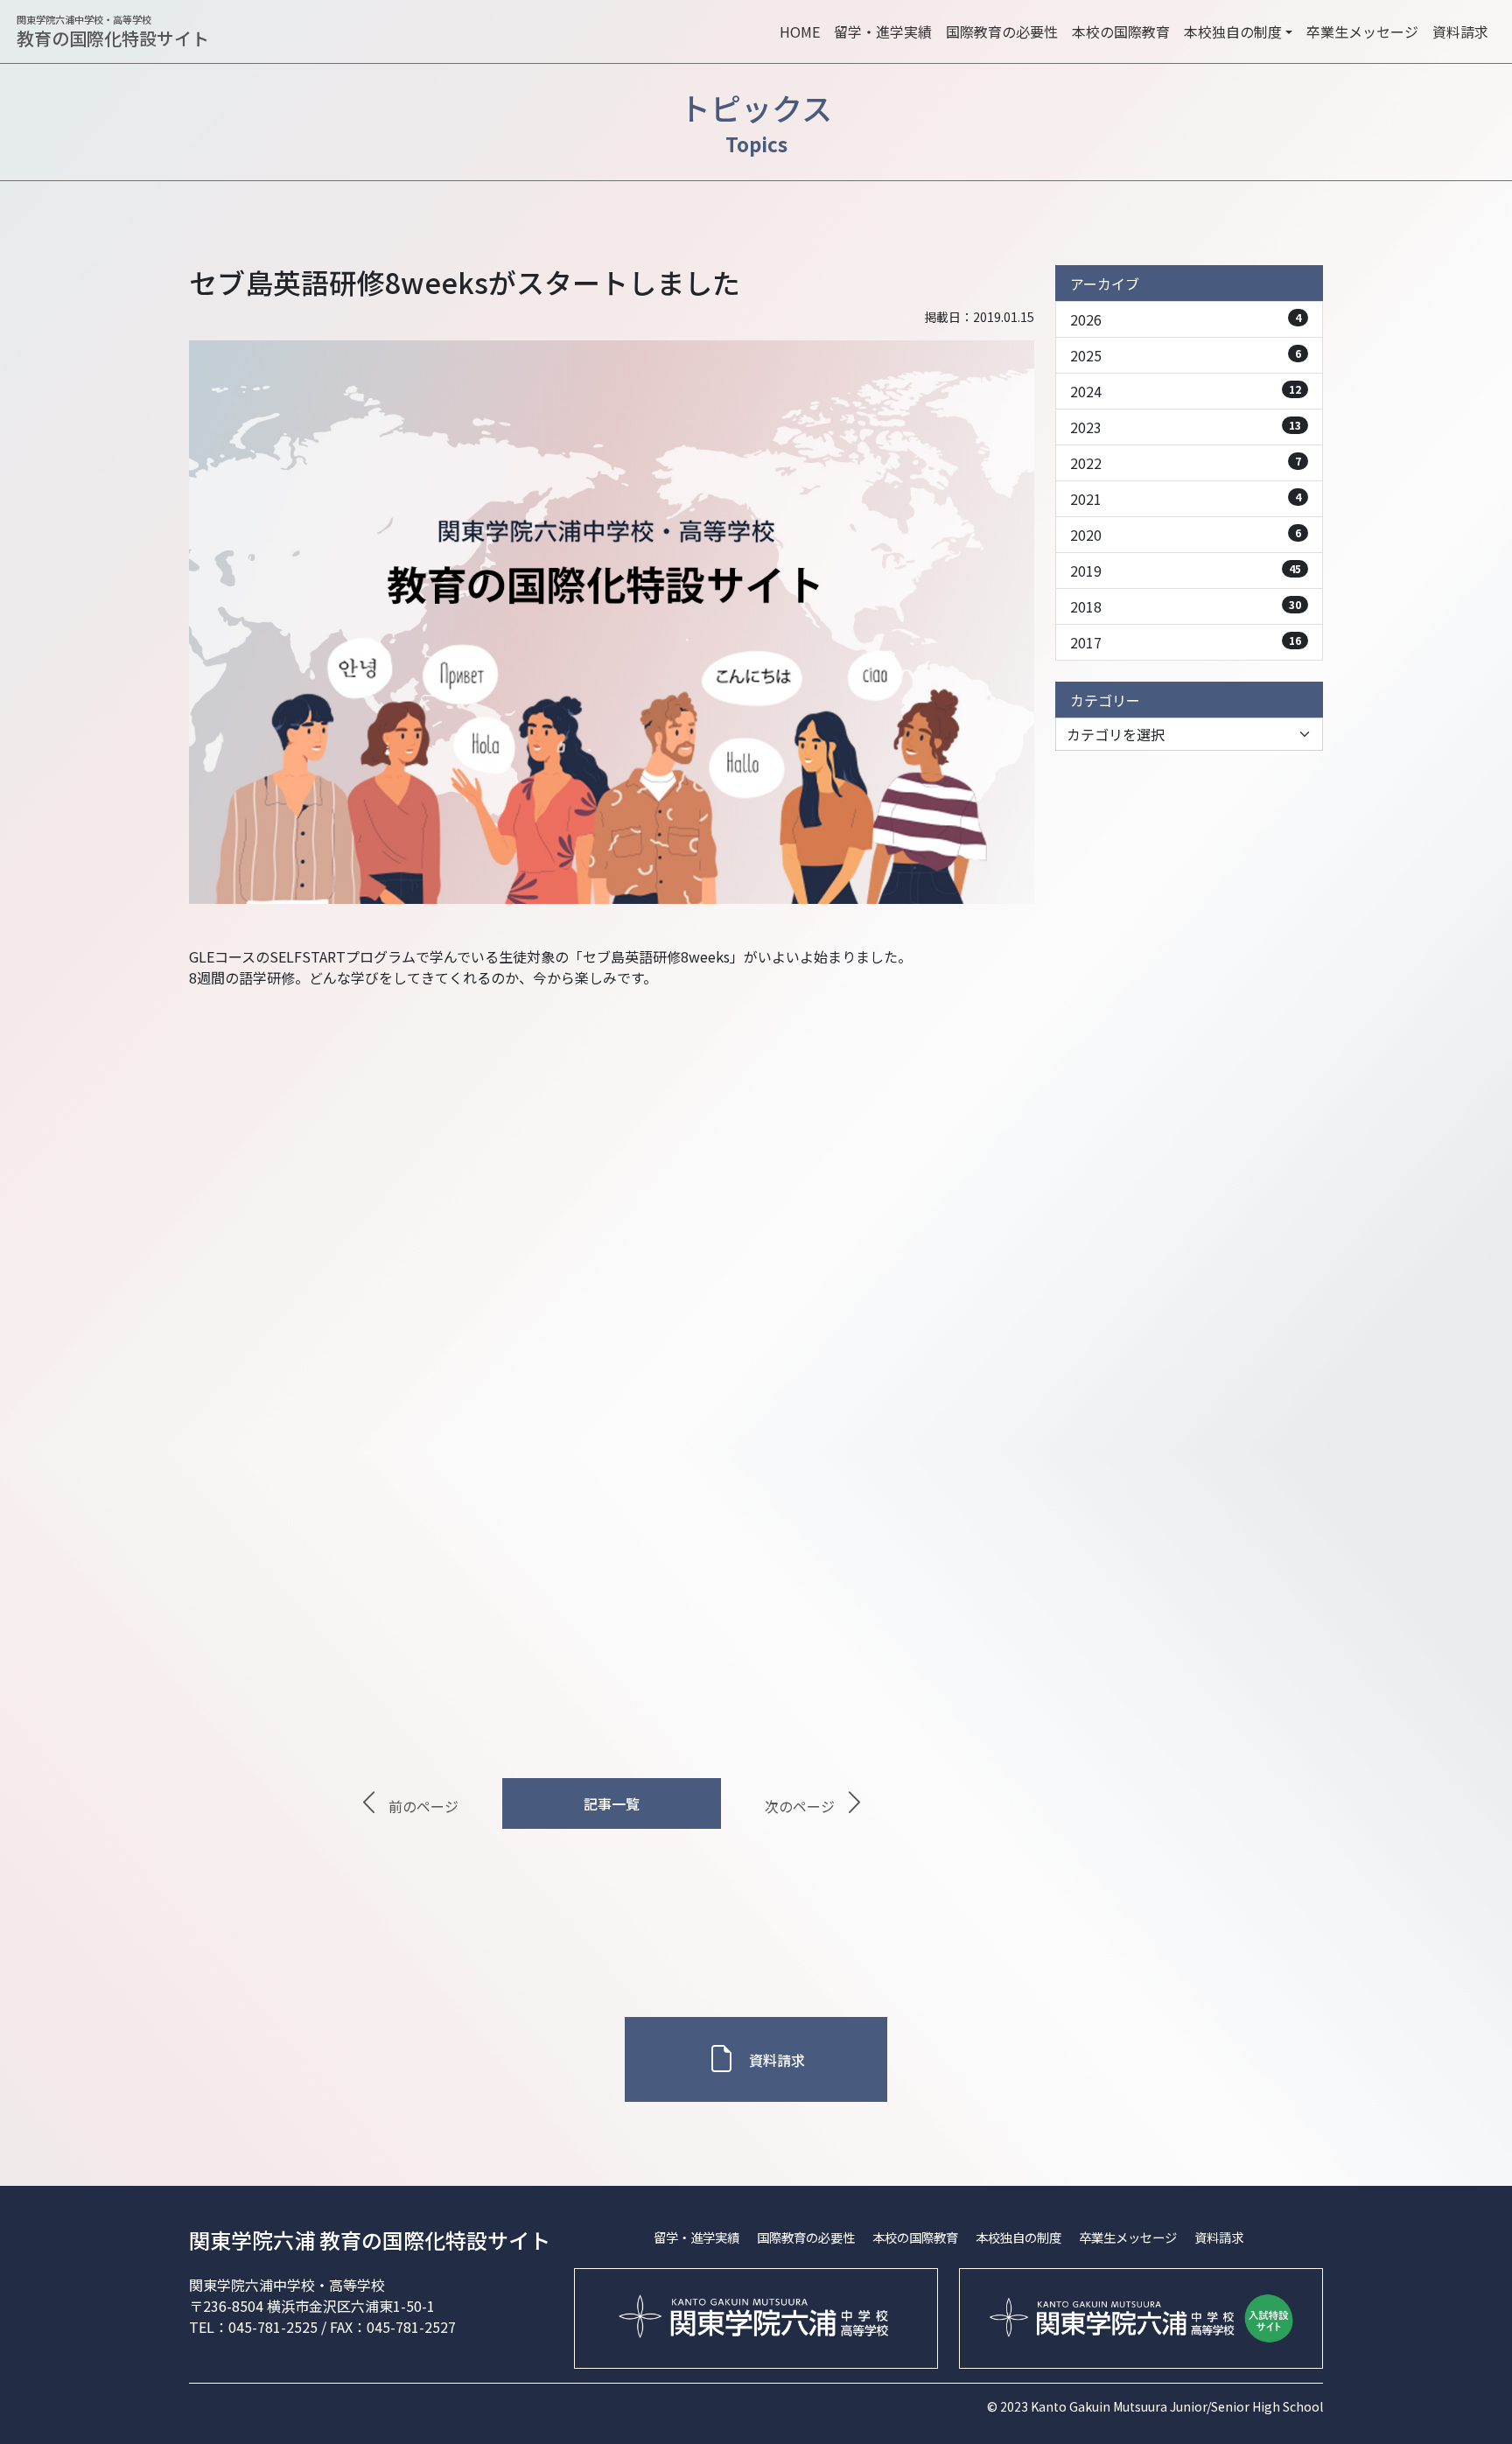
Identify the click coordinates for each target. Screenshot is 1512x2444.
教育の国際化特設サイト (113, 32)
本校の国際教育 (1121, 32)
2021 (1186, 499)
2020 (1186, 535)
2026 (1186, 319)
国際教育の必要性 (1002, 32)
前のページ (423, 1807)
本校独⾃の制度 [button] (1233, 32)
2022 (1186, 463)
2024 (1186, 391)
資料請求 (1460, 32)
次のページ (800, 1807)
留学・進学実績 (883, 32)
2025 (1186, 355)
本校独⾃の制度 (1018, 2237)
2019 (1186, 571)
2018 (1186, 606)
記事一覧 (612, 1803)
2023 (1186, 427)
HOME (800, 32)
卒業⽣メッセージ (1362, 32)
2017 (1186, 642)
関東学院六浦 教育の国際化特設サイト (370, 2240)
